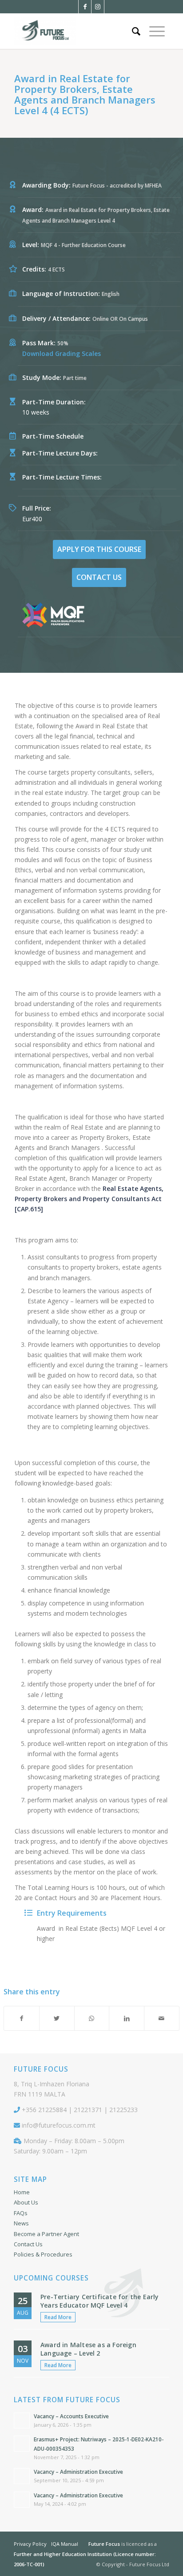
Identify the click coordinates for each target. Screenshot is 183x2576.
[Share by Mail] (162, 2018)
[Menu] (157, 31)
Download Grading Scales (62, 353)
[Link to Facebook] (85, 7)
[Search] (136, 31)
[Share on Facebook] (22, 2018)
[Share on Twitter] (57, 2018)
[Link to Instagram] (98, 7)
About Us (26, 2202)
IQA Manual (65, 2544)
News (21, 2223)
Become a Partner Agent (46, 2234)
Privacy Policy (30, 2544)
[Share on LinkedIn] (127, 2018)
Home (22, 2192)
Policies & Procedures (43, 2254)
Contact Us (99, 577)
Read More (58, 2317)
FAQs (21, 2213)
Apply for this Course (99, 549)
